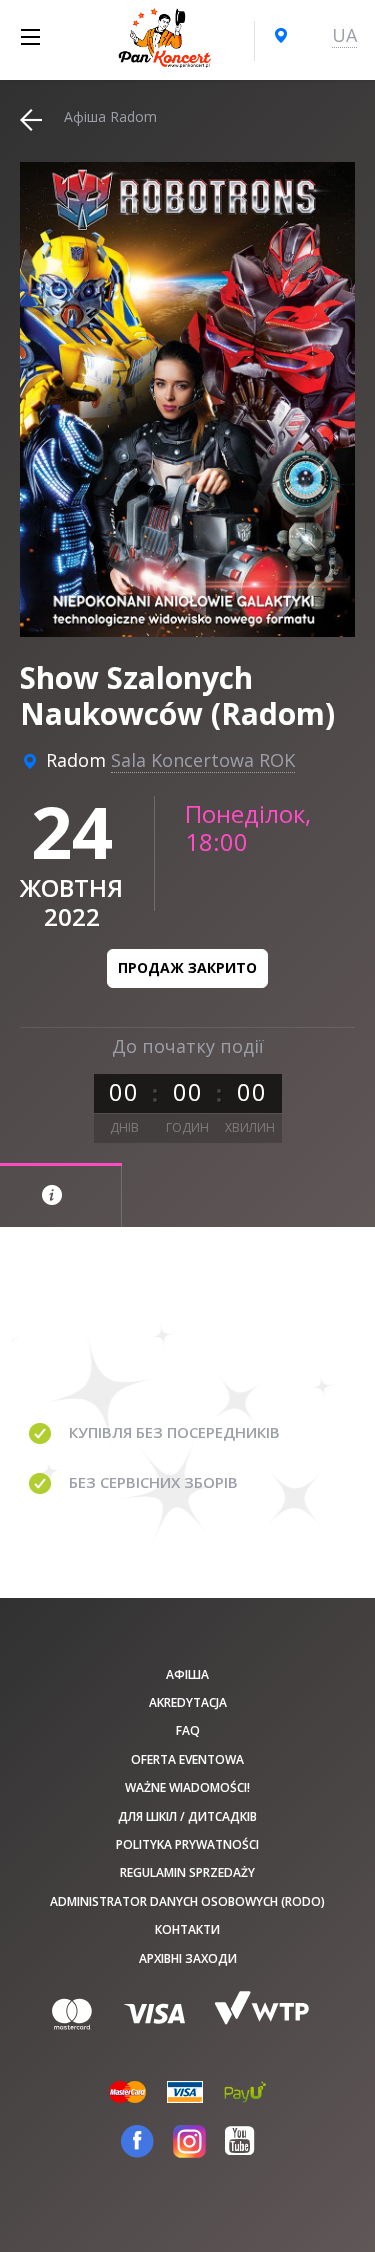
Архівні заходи (188, 1958)
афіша (187, 1674)
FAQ (188, 1730)
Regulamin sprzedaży (187, 1872)
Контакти (187, 1929)
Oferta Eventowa (187, 1759)
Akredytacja (188, 1702)
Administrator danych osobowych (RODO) (187, 1901)
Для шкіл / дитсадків (187, 1816)
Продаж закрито (187, 967)
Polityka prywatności (187, 1844)
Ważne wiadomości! (187, 1787)
